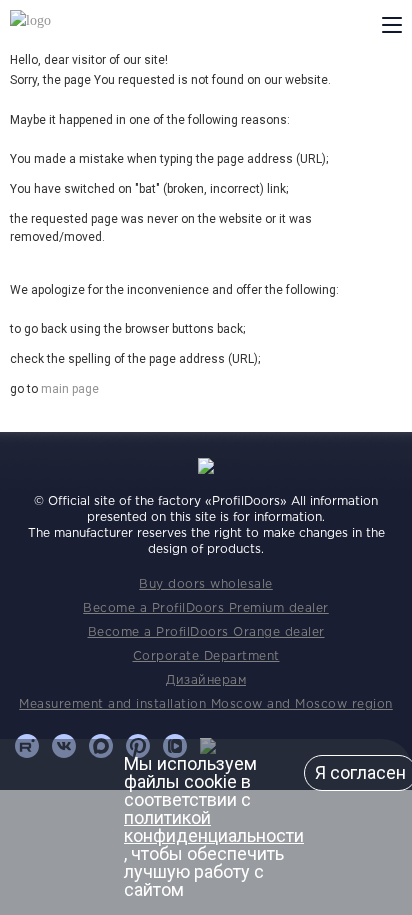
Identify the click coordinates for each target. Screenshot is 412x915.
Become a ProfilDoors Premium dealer (206, 608)
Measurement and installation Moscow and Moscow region (206, 704)
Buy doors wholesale (206, 584)
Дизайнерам (206, 680)
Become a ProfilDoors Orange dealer (206, 632)
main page (70, 389)
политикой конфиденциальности (214, 826)
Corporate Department (206, 656)
